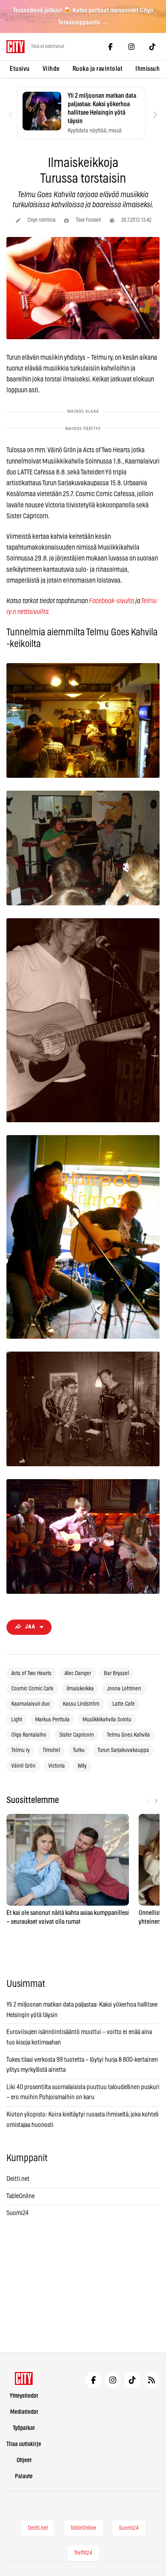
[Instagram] (131, 47)
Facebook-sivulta (112, 601)
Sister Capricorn (77, 1735)
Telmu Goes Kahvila (128, 1735)
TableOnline (21, 2196)
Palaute (24, 2476)
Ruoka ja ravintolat (98, 69)
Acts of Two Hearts (31, 1673)
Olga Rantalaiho (29, 1735)
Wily (82, 1766)
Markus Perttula (52, 1720)
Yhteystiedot (24, 2396)
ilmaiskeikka (80, 1689)
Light (17, 1720)
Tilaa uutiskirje (24, 2444)
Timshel (51, 1750)
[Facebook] (110, 47)
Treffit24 (83, 2553)
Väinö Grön (23, 1766)
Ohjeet (24, 2460)
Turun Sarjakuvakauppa (123, 1750)
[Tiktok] (152, 47)
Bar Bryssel (116, 1673)
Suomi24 (18, 2213)
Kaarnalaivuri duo (31, 1704)
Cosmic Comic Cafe (32, 1689)
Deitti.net (18, 2179)
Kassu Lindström (81, 1704)
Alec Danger (78, 1673)
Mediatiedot (24, 2412)
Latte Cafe (124, 1704)
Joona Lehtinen (124, 1689)
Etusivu (20, 69)
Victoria (57, 1766)
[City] (24, 2378)
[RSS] (151, 2380)
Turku (79, 1750)
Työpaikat (24, 2428)
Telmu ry (21, 1750)
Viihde (51, 69)
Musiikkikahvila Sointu (107, 1720)
